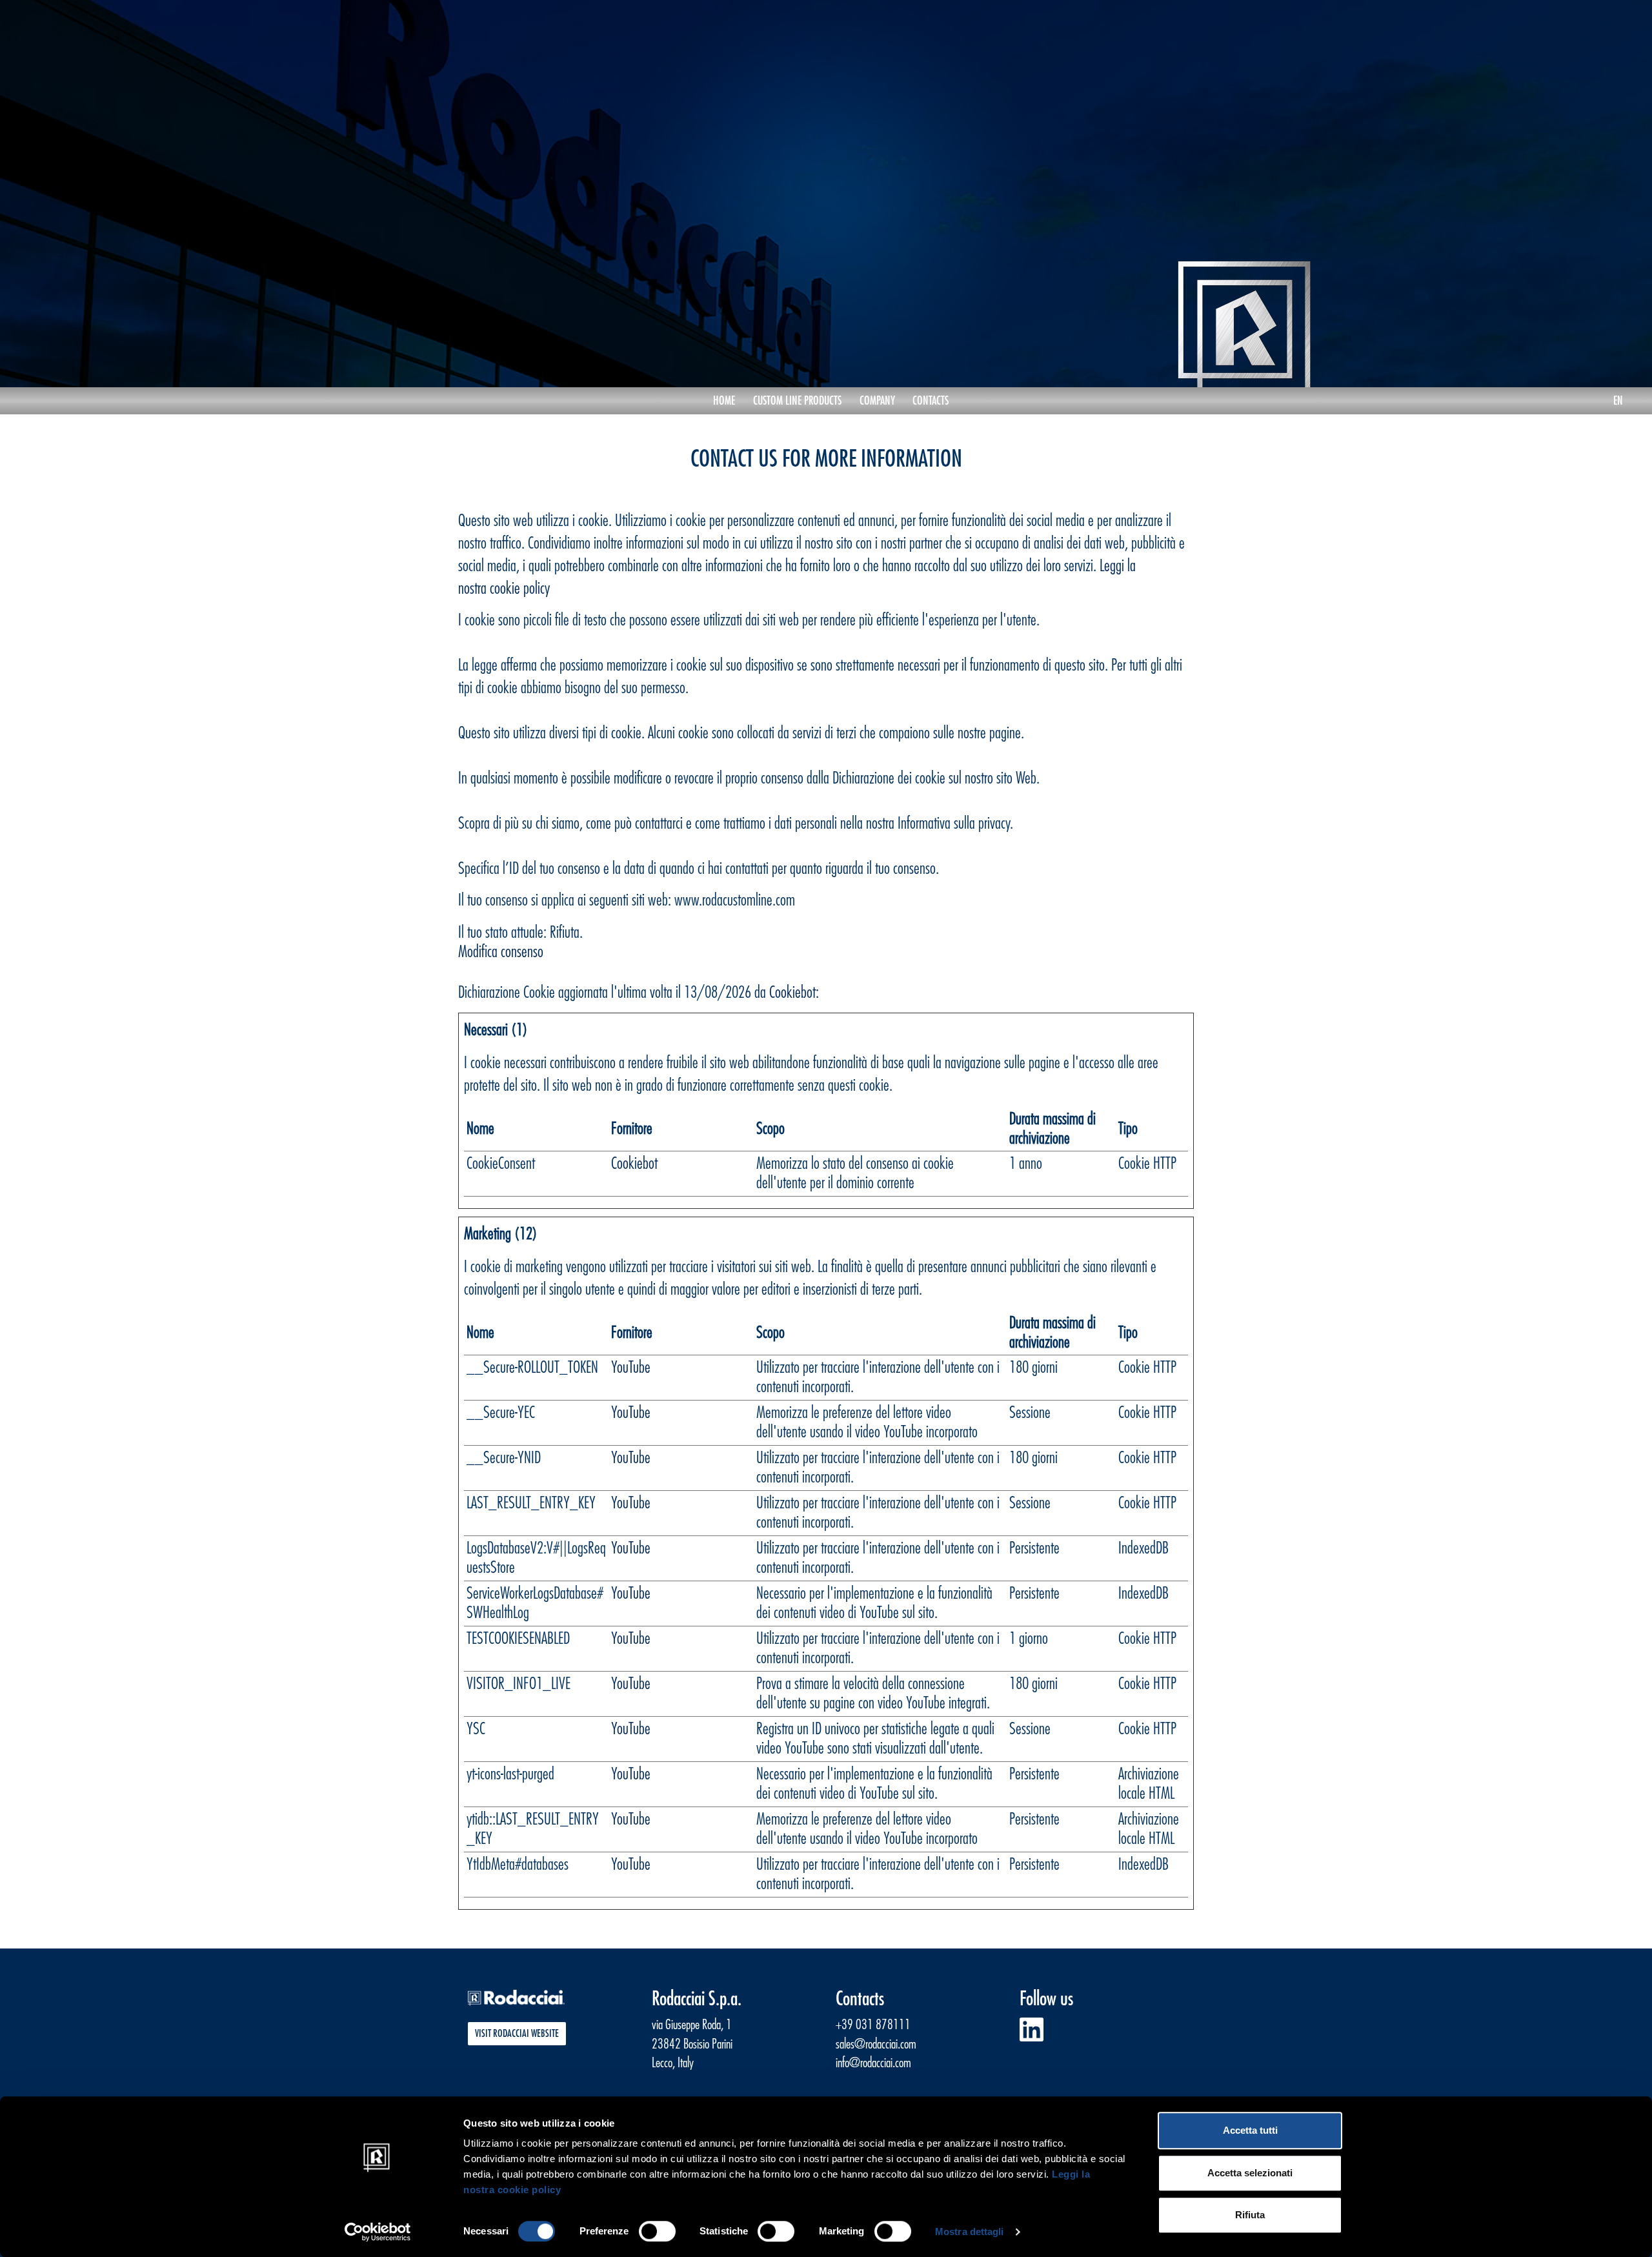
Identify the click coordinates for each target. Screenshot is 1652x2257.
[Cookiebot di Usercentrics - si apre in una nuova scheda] (378, 2232)
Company (877, 401)
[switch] (657, 2231)
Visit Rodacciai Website (517, 2034)
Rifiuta (1250, 2215)
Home (729, 400)
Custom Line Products (797, 401)
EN (1618, 401)
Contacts (931, 401)
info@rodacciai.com (873, 2063)
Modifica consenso (501, 952)
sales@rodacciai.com (876, 2044)
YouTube (631, 1367)
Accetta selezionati (1250, 2173)
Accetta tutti (1250, 2130)
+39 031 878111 (873, 2025)
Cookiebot (792, 992)
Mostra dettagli (970, 2232)
